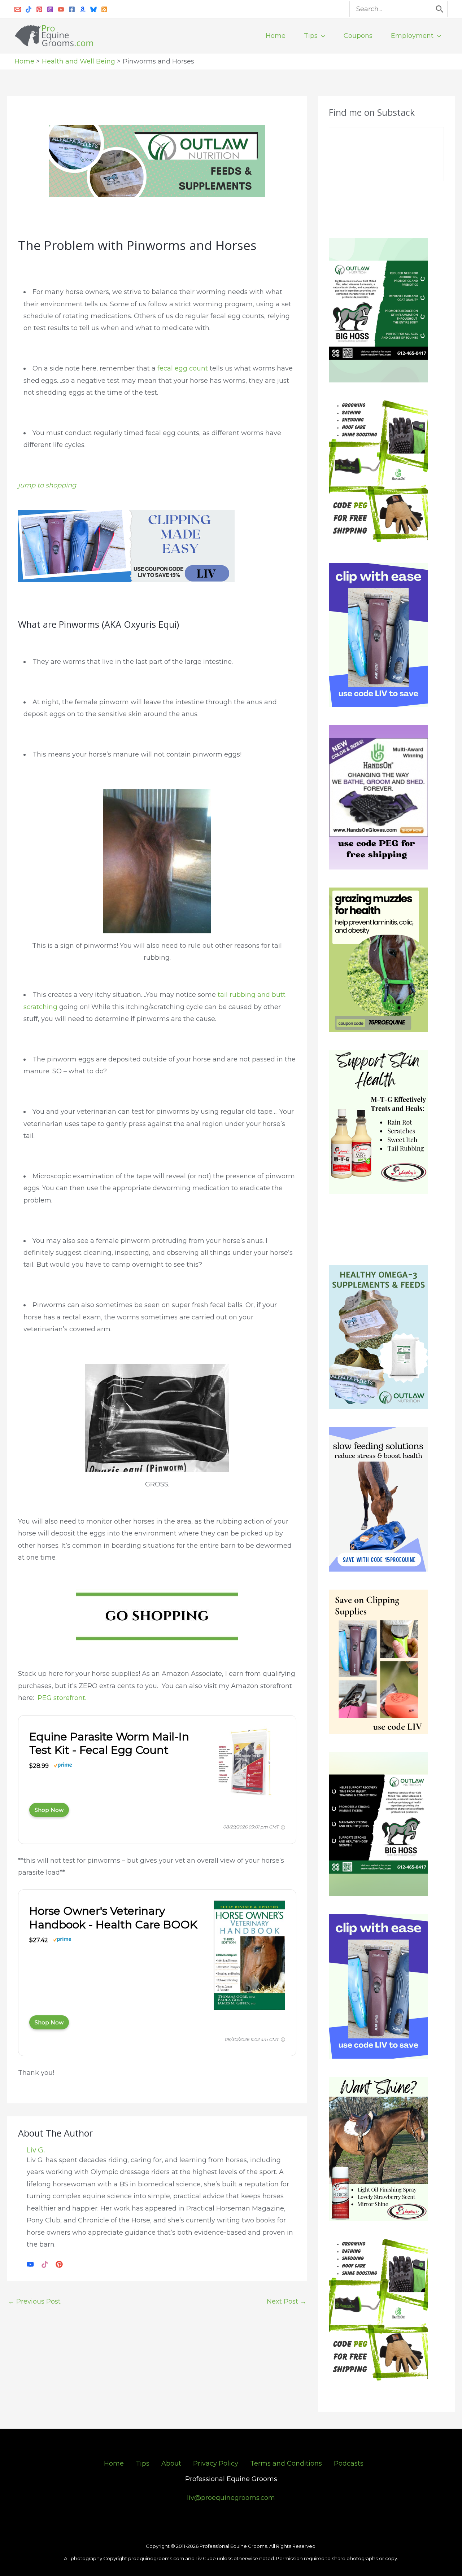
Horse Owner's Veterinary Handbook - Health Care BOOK (113, 1918)
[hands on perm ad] (378, 797)
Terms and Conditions (286, 2463)
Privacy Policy (216, 2463)
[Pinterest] (39, 9)
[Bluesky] (93, 9)
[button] (321, 36)
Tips (143, 2463)
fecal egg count (184, 368)
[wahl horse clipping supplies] (126, 545)
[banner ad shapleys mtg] (378, 1122)
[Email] (18, 9)
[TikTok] (45, 2264)
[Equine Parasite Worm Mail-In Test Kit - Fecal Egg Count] (249, 1763)
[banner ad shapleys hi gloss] (378, 2148)
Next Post (287, 2301)
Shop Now (49, 1810)
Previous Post (34, 2301)
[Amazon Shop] (83, 9)
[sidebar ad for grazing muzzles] (378, 959)
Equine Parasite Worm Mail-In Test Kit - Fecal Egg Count (109, 1743)
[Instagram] (50, 9)
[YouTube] (61, 9)
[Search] (440, 9)
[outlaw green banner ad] (378, 310)
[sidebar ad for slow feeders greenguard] (378, 1499)
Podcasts (349, 2463)
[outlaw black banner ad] (378, 1824)
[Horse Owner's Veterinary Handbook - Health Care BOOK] (249, 1957)
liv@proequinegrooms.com (231, 2498)
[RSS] (104, 9)
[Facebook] (72, 9)
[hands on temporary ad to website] (378, 472)
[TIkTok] (29, 9)
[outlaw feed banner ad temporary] (378, 1337)
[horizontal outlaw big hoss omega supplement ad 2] (157, 161)
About (171, 2463)
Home (114, 2463)
